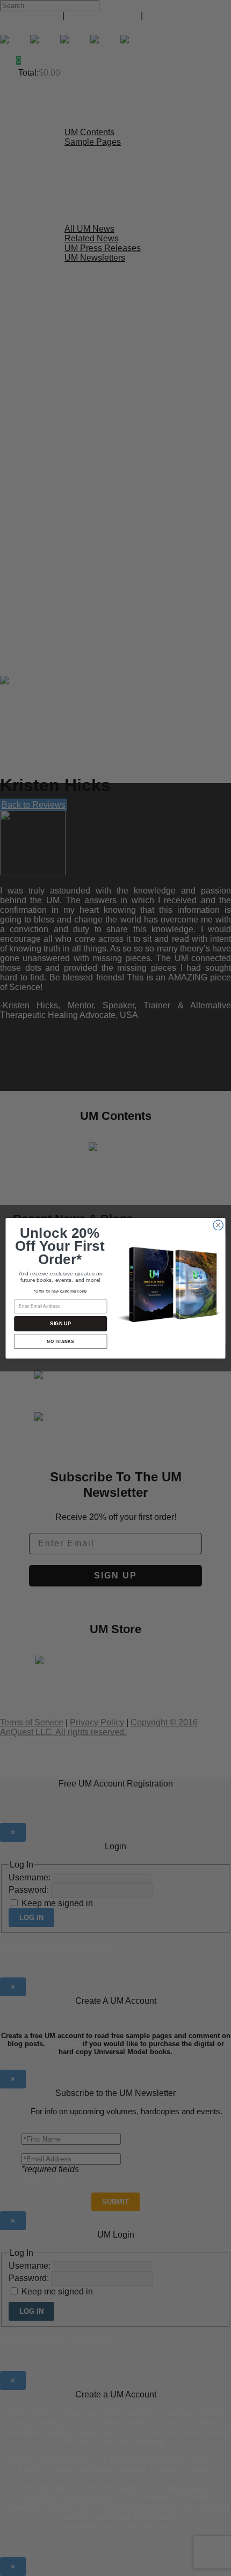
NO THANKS (60, 1341)
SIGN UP (60, 1323)
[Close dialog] (218, 1225)
